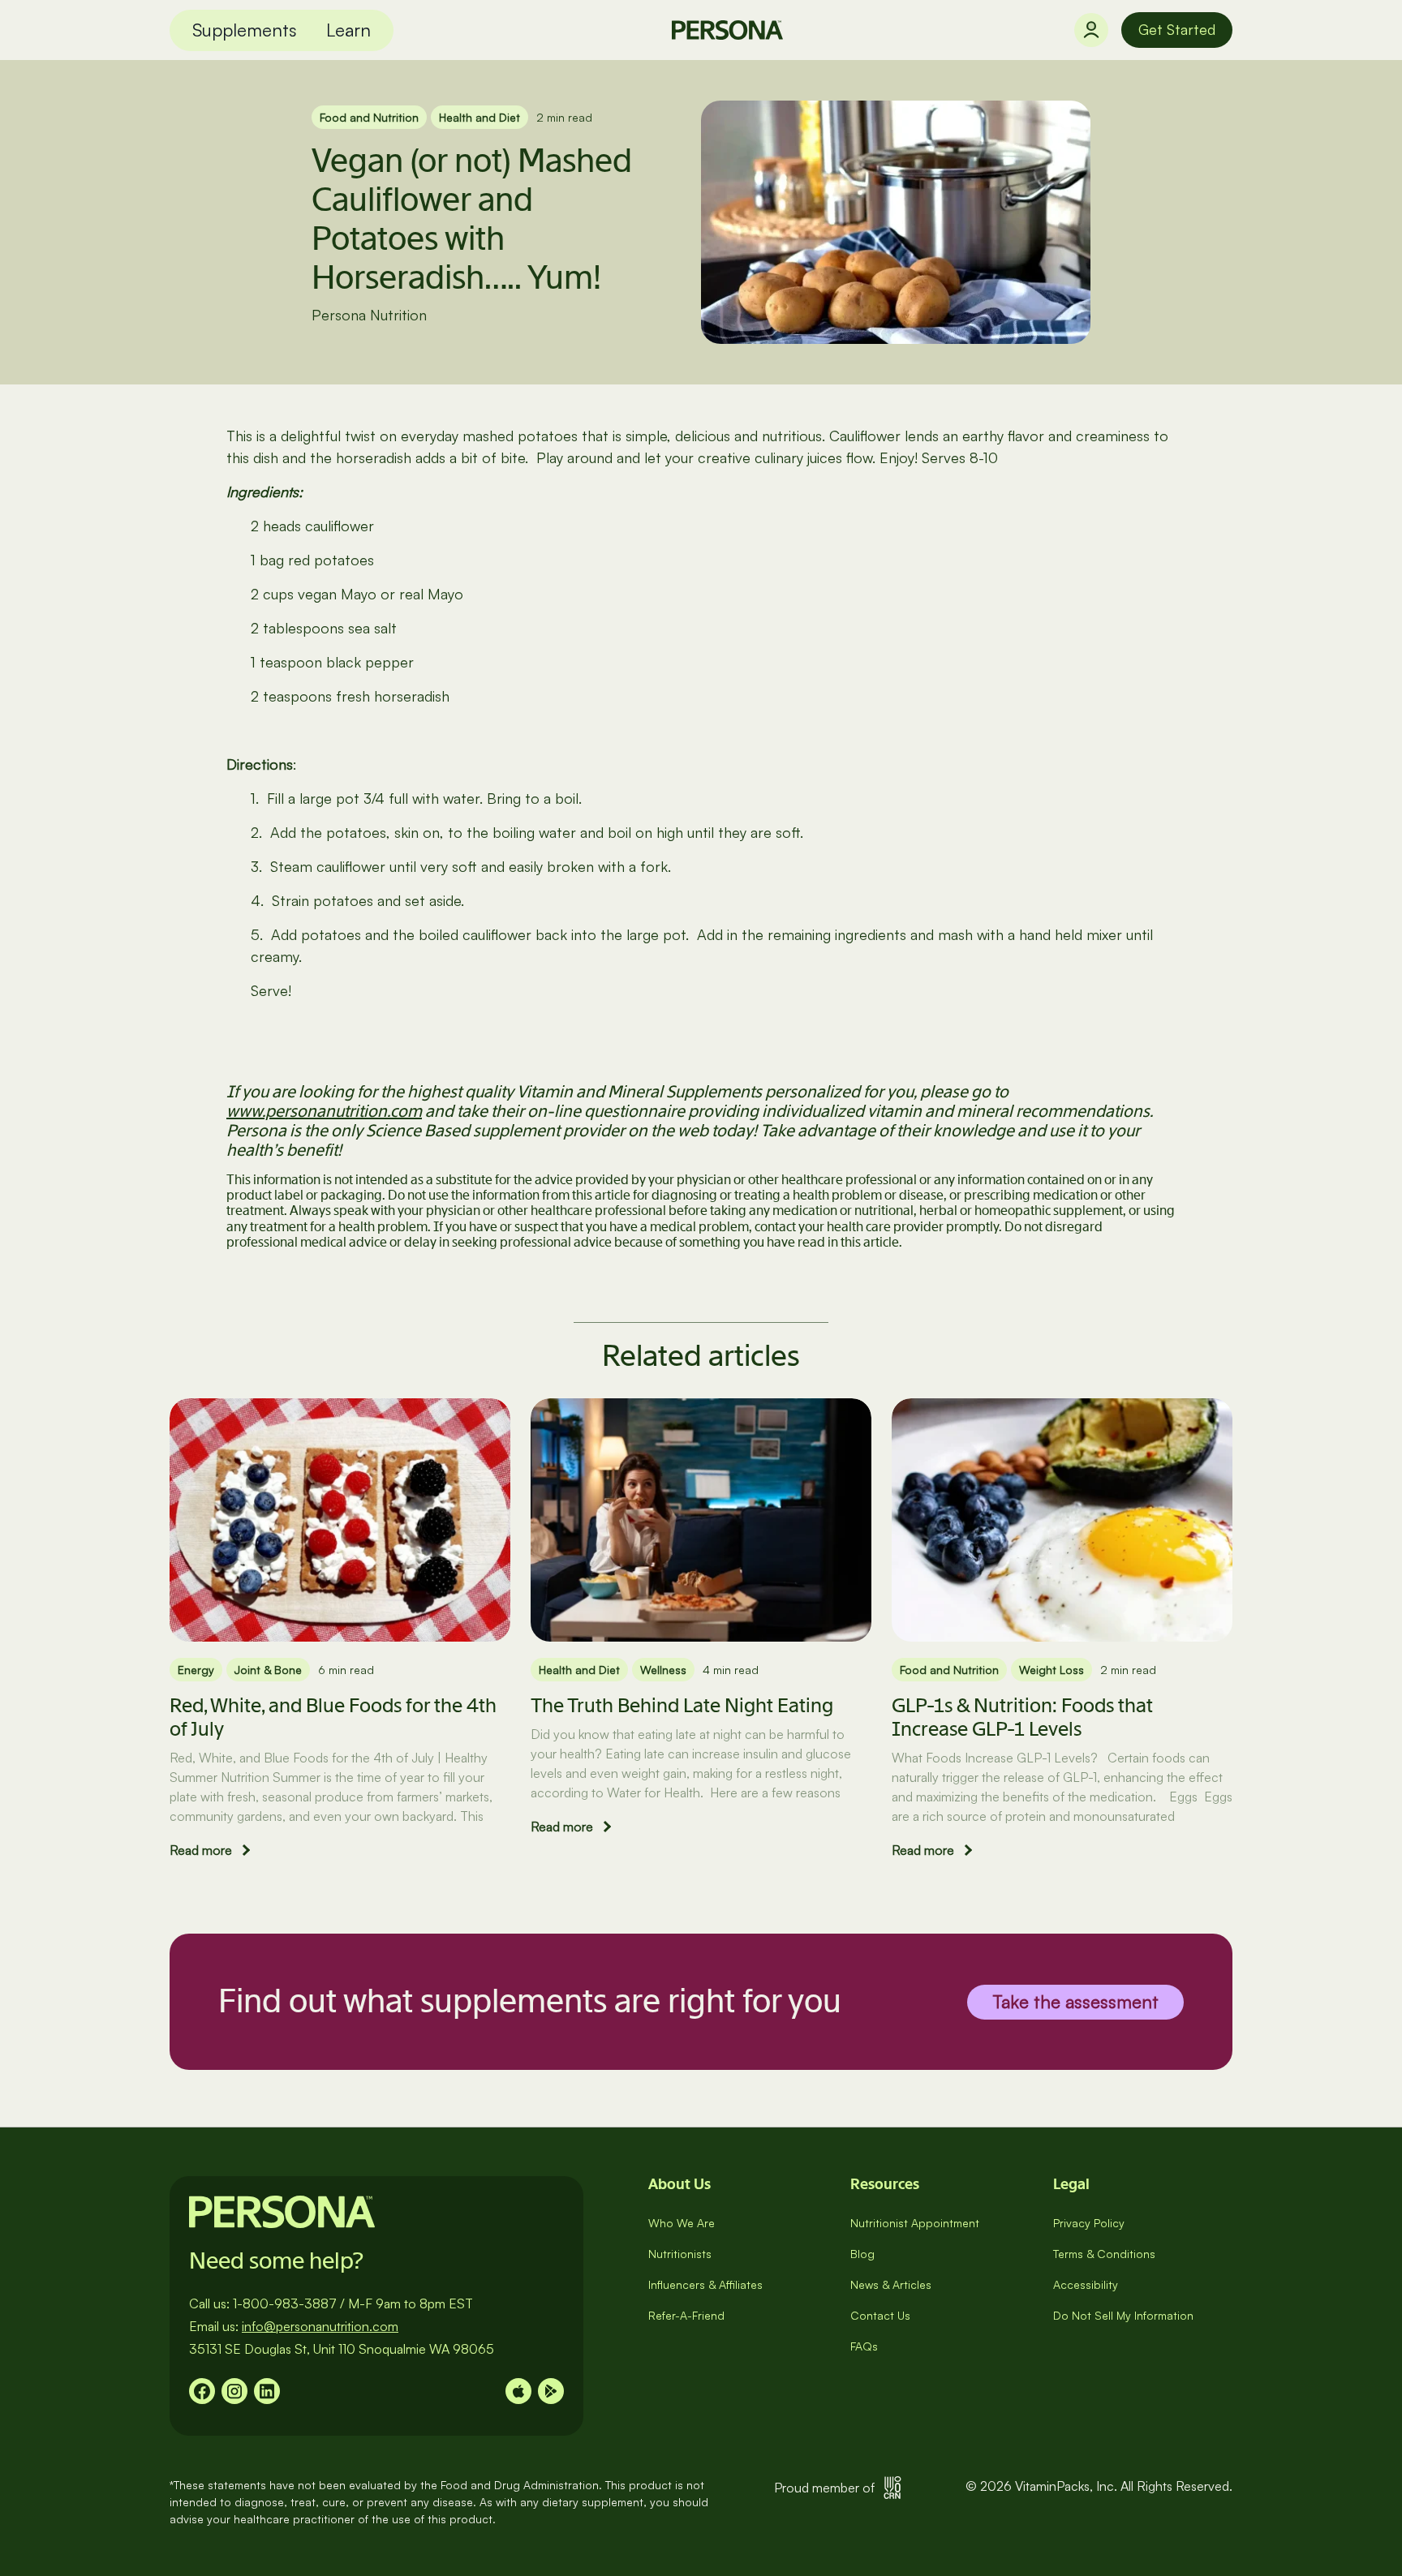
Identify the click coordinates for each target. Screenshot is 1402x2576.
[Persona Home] (727, 30)
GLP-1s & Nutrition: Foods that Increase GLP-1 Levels (1022, 1717)
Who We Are (682, 2223)
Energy (196, 1670)
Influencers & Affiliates (705, 2284)
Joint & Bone (268, 1670)
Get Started (1177, 29)
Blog (862, 2254)
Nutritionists (680, 2254)
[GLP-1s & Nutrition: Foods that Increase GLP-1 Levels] (1062, 1520)
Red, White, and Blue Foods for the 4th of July (333, 1717)
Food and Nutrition (369, 117)
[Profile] (1091, 30)
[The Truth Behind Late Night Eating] (701, 1520)
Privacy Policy (1089, 2223)
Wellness (663, 1670)
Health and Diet (480, 117)
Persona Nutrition (369, 315)
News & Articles (891, 2284)
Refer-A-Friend (686, 2315)
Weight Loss (1051, 1670)
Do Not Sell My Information (1123, 2315)
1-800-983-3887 (285, 2303)
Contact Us (880, 2315)
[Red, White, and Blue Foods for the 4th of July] (340, 1520)
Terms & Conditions (1104, 2254)
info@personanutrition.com (320, 2326)
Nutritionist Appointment (915, 2223)
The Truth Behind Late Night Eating (682, 1705)
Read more (201, 1850)
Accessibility (1086, 2284)
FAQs (864, 2346)
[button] (245, 30)
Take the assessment (1075, 2001)
